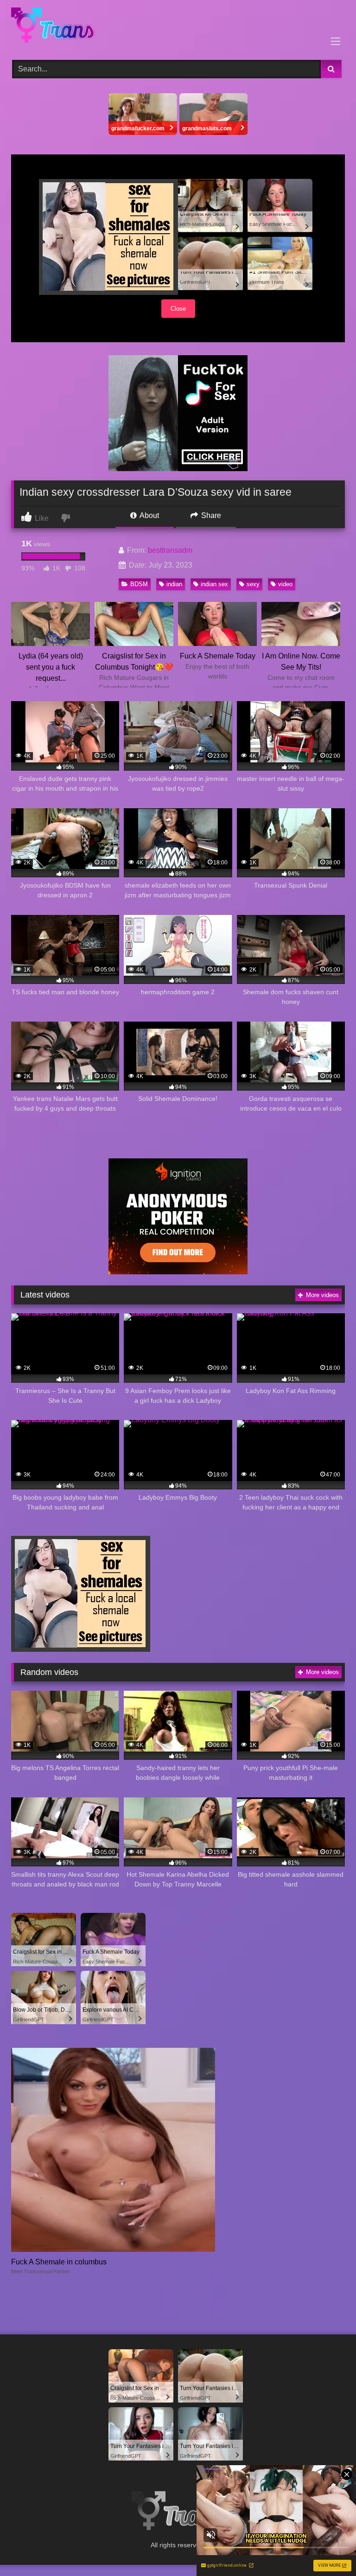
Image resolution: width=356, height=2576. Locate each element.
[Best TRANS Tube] (178, 27)
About (149, 515)
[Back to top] (327, 2548)
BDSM (139, 584)
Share (210, 515)
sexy (253, 584)
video (285, 584)
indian (174, 584)
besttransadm (170, 550)
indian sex (214, 584)
